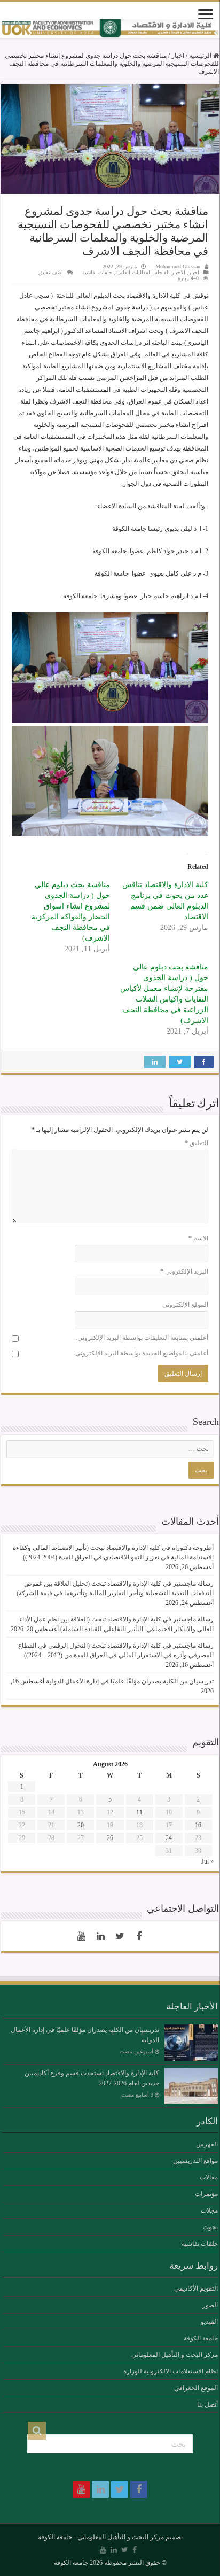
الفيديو (209, 2322)
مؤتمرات (206, 2194)
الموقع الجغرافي (196, 2388)
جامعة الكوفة (201, 2338)
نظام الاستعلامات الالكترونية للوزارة (171, 2371)
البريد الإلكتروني (184, 1271)
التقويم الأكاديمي (196, 2288)
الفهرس (207, 2144)
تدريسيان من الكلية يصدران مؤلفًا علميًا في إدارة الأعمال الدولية (130, 1681)
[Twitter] (120, 1936)
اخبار (178, 56)
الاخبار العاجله (170, 272)
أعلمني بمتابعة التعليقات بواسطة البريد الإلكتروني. (142, 1338)
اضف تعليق (51, 272)
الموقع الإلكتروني (185, 1305)
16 (198, 1825)
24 (169, 1838)
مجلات (209, 2210)
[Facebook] (139, 1936)
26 (110, 1838)
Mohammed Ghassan (178, 266)
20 (81, 1825)
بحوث (210, 2227)
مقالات (209, 2177)
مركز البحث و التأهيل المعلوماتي (175, 2355)
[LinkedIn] (100, 1936)
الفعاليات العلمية (133, 272)
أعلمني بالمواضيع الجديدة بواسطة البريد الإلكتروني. (141, 1353)
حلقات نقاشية (97, 272)
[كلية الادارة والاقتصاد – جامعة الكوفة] (110, 29)
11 (139, 1812)
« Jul (207, 1861)
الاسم (198, 1238)
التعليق (197, 1143)
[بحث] (37, 2431)
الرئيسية (201, 56)
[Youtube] (81, 1936)
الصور (210, 2305)
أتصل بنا (207, 2404)
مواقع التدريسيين (195, 2161)
